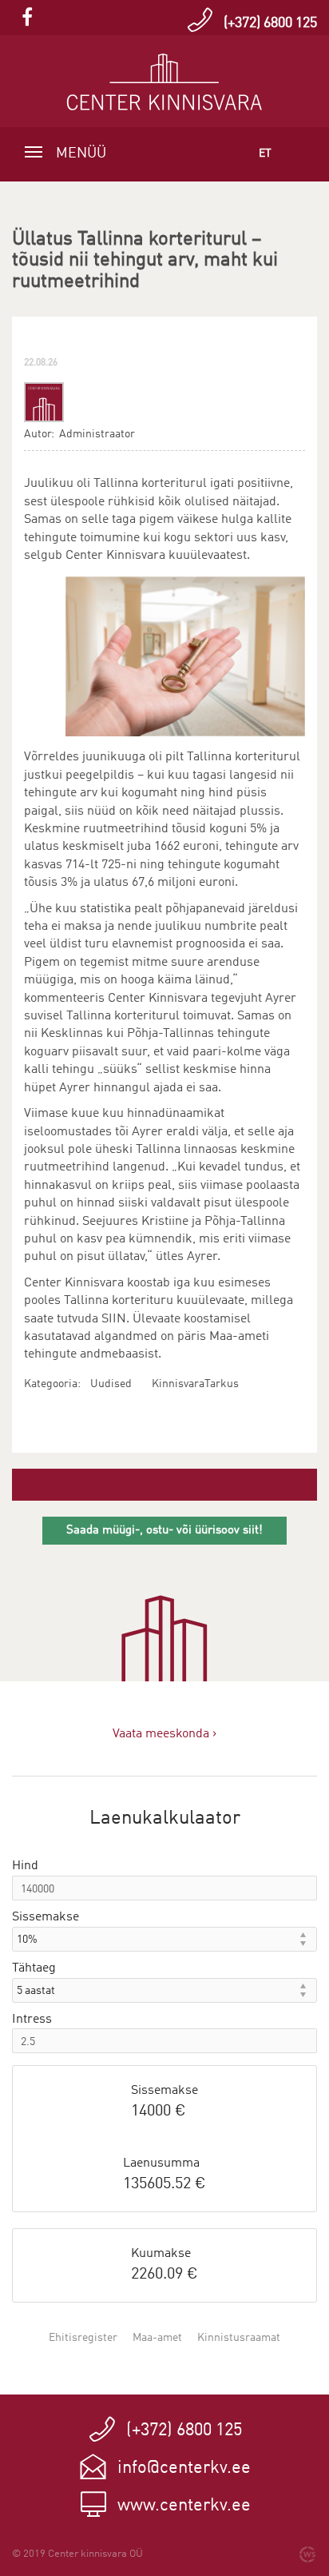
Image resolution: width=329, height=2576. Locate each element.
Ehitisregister (83, 2338)
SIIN (114, 1319)
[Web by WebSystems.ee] (307, 2554)
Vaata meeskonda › (164, 1734)
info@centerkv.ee (184, 2468)
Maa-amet (157, 2338)
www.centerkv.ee (184, 2506)
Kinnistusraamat (239, 2338)
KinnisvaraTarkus (195, 1384)
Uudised (111, 1384)
